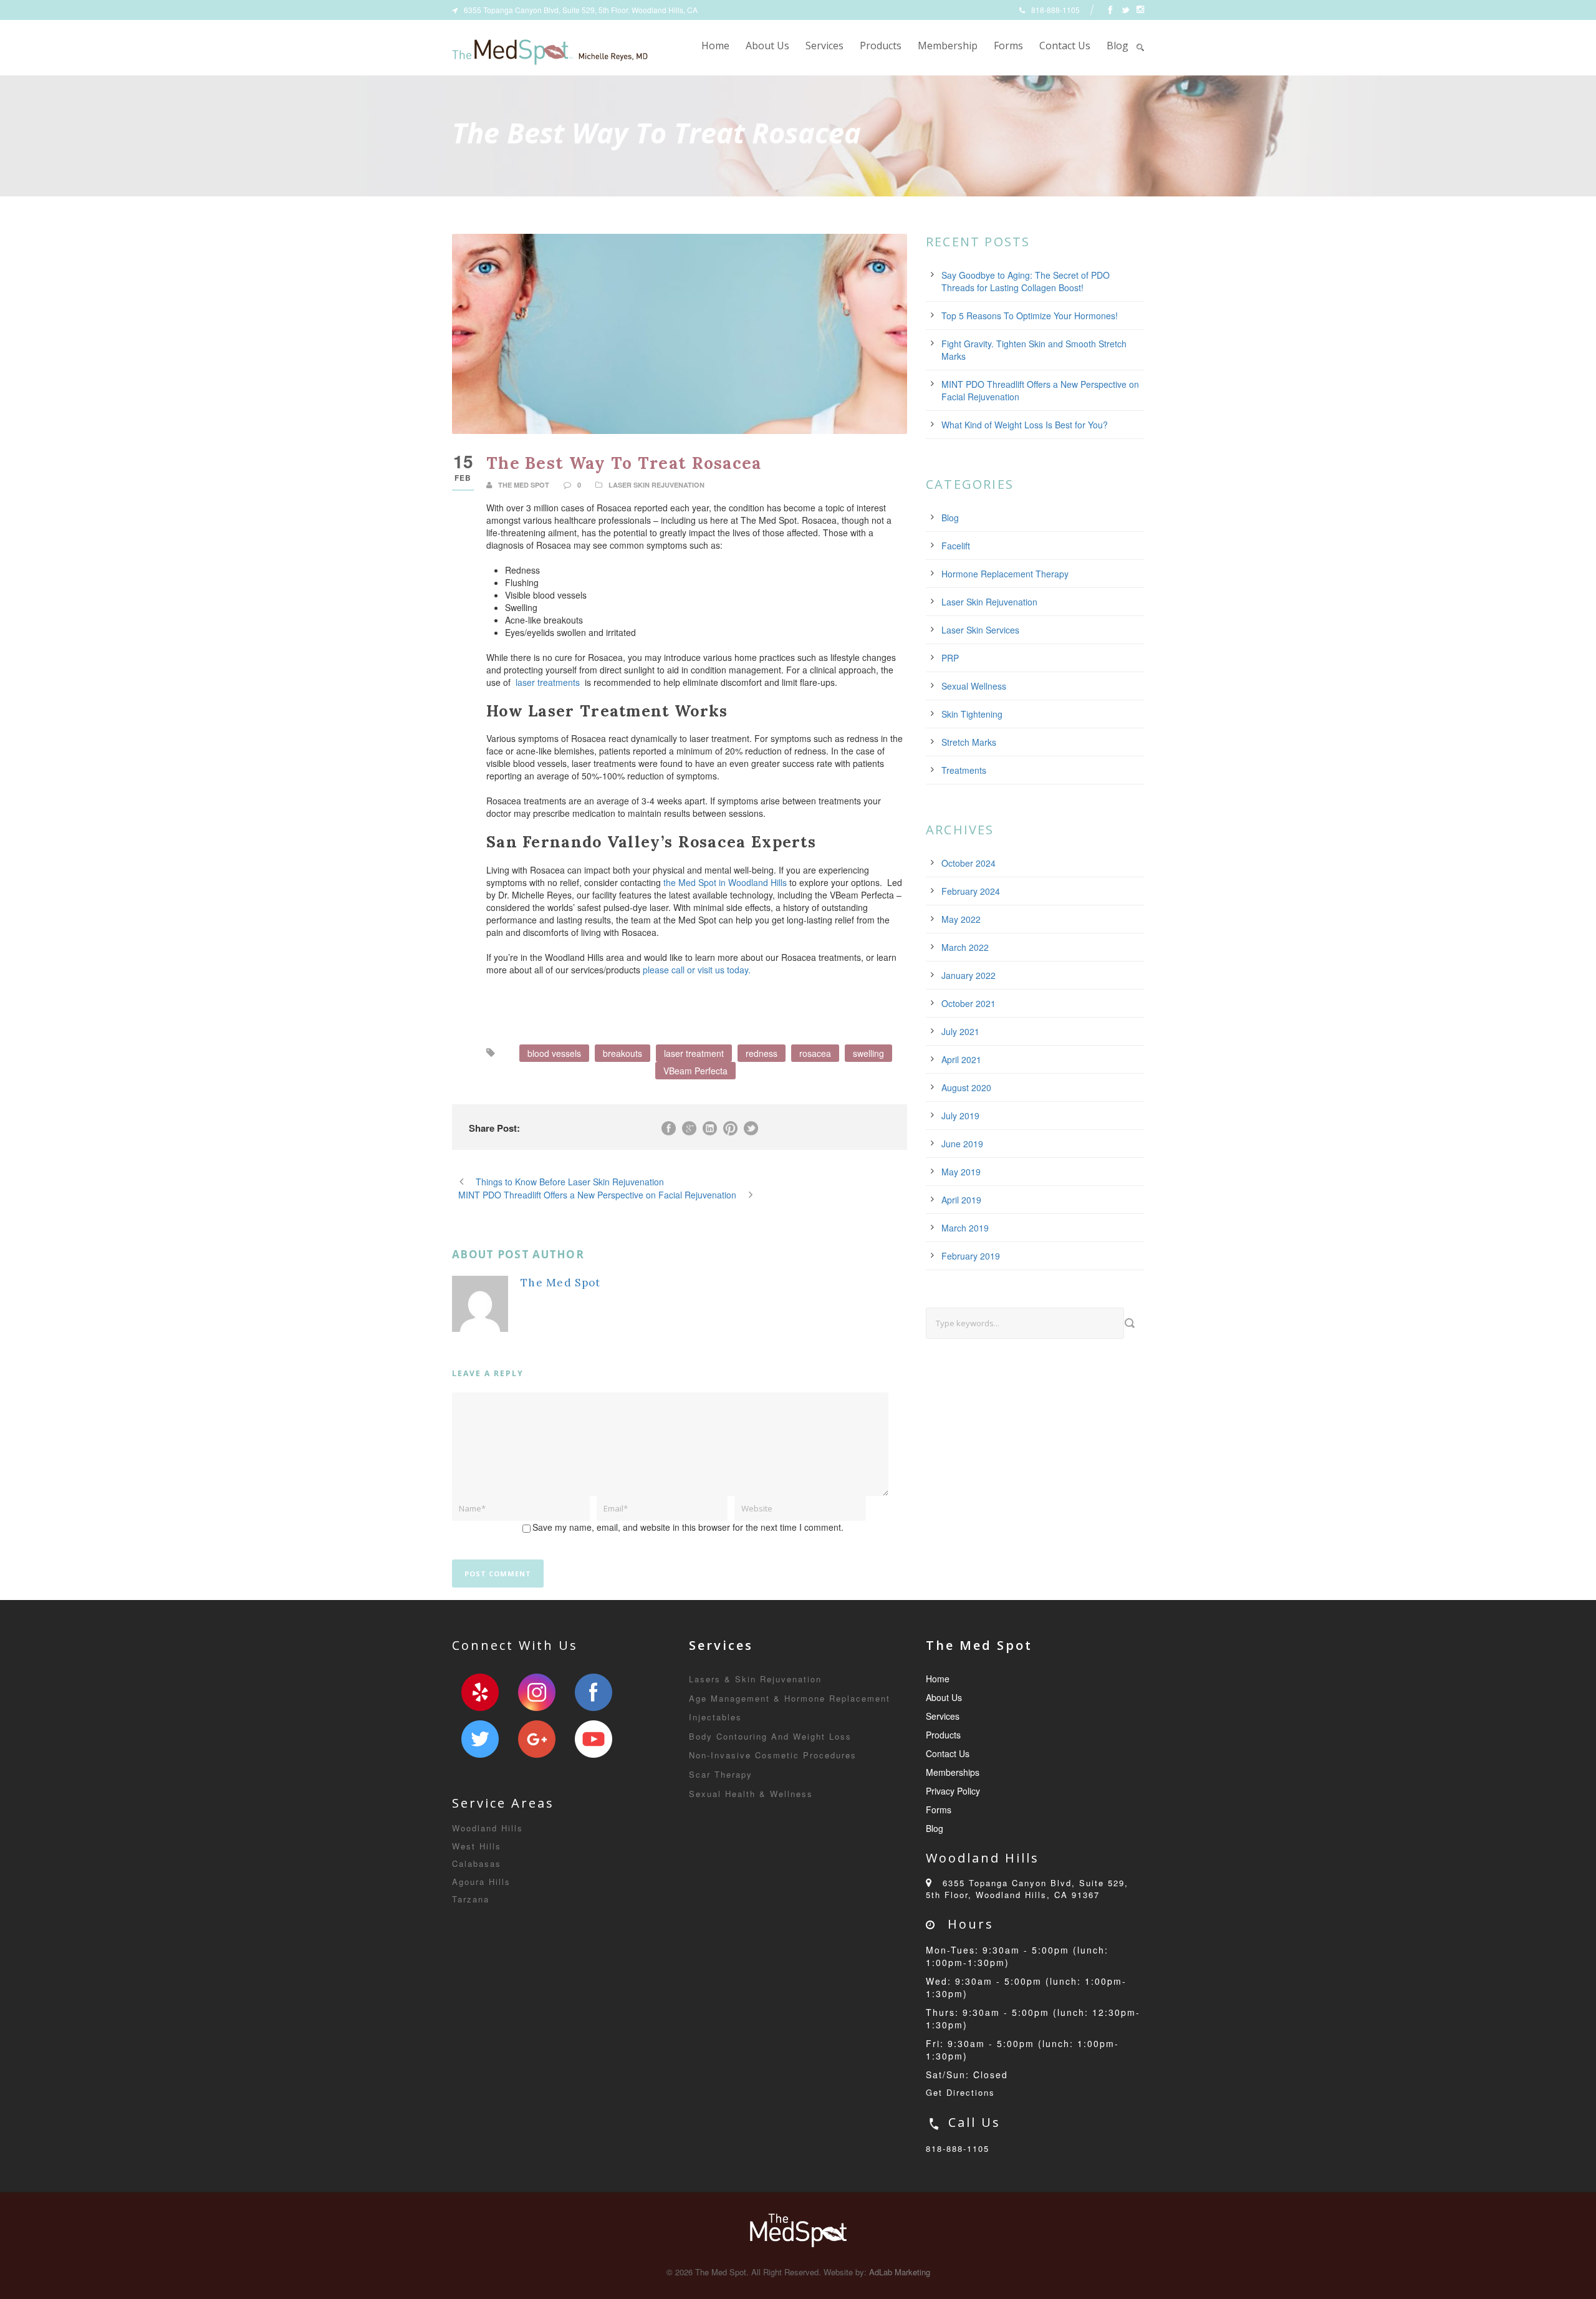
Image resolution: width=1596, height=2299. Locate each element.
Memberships (953, 1772)
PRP (950, 658)
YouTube (594, 1739)
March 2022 (965, 947)
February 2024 (971, 891)
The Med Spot (524, 485)
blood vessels (554, 1053)
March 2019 (965, 1228)
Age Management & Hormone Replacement (790, 1698)
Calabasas (477, 1863)
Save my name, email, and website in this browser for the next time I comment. (688, 1527)
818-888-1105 (958, 2148)
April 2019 (961, 1200)
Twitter (480, 1739)
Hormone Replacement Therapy (1005, 574)
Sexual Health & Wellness (751, 1794)
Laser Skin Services (980, 630)
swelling (868, 1053)
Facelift (956, 546)
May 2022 (961, 919)
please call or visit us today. (697, 970)
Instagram (537, 1692)
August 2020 (966, 1087)
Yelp (480, 1692)
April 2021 (961, 1059)
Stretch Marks (969, 742)
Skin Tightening (972, 714)
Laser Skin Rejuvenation (656, 485)
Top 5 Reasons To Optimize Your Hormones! (1030, 316)
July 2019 (960, 1116)
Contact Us (1065, 46)
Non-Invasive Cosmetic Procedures (773, 1755)
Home (715, 46)
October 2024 (969, 863)
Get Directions (960, 2092)
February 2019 (971, 1256)
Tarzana (471, 1899)
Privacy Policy (953, 1791)
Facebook (594, 1692)
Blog (1118, 46)
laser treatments (548, 682)
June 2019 (962, 1144)
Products (881, 46)
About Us (767, 46)
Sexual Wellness (974, 686)
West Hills (477, 1846)
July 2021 (960, 1031)
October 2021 (969, 1003)
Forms (1008, 46)
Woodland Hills (488, 1828)
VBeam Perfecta (695, 1071)
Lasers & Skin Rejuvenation (755, 1679)
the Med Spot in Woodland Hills (725, 882)
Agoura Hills (481, 1882)
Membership (948, 46)
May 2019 (961, 1172)
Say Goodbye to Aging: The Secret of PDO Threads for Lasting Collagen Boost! (1026, 281)
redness (762, 1053)
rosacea (815, 1053)
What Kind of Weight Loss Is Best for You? (1025, 425)
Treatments (964, 770)
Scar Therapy (721, 1774)
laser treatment (694, 1053)
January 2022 (969, 975)
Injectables (715, 1717)
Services (824, 46)
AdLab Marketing (900, 2272)
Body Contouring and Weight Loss (770, 1736)
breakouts (623, 1053)
